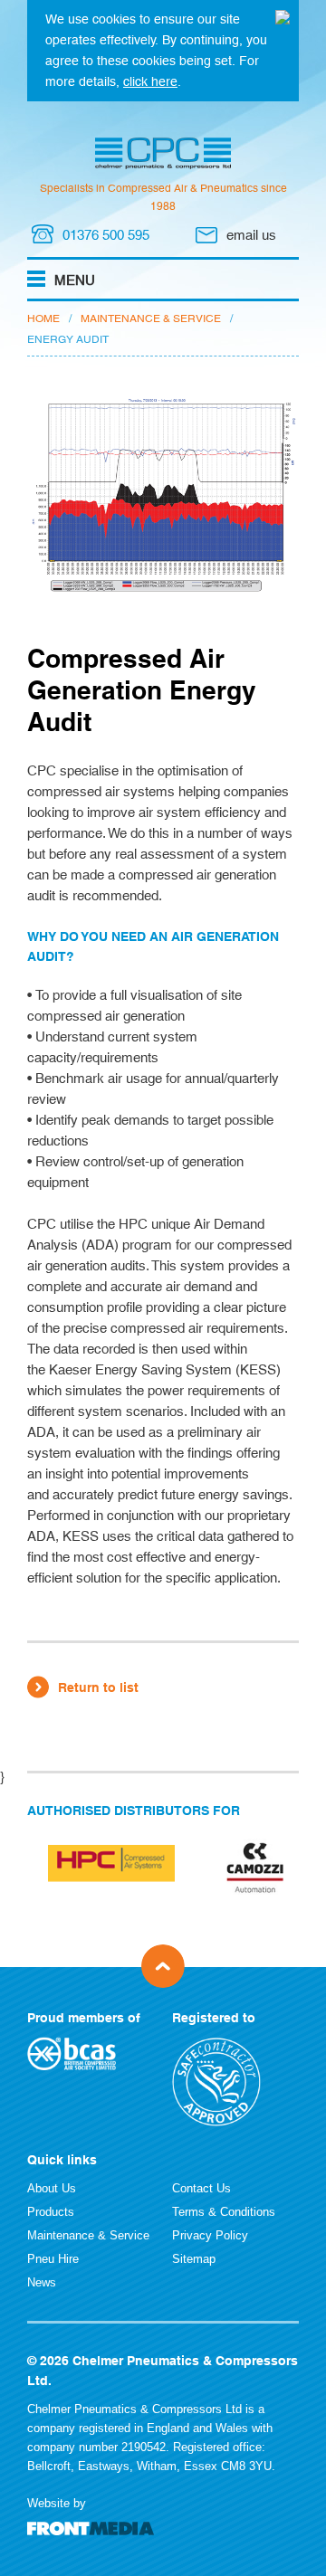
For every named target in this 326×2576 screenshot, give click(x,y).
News (42, 2282)
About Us (52, 2188)
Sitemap (194, 2259)
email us (251, 235)
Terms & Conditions (224, 2212)
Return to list (98, 1687)
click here (150, 81)
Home (43, 318)
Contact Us (201, 2188)
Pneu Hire (53, 2259)
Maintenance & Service (151, 318)
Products (51, 2212)
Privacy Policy (210, 2235)
